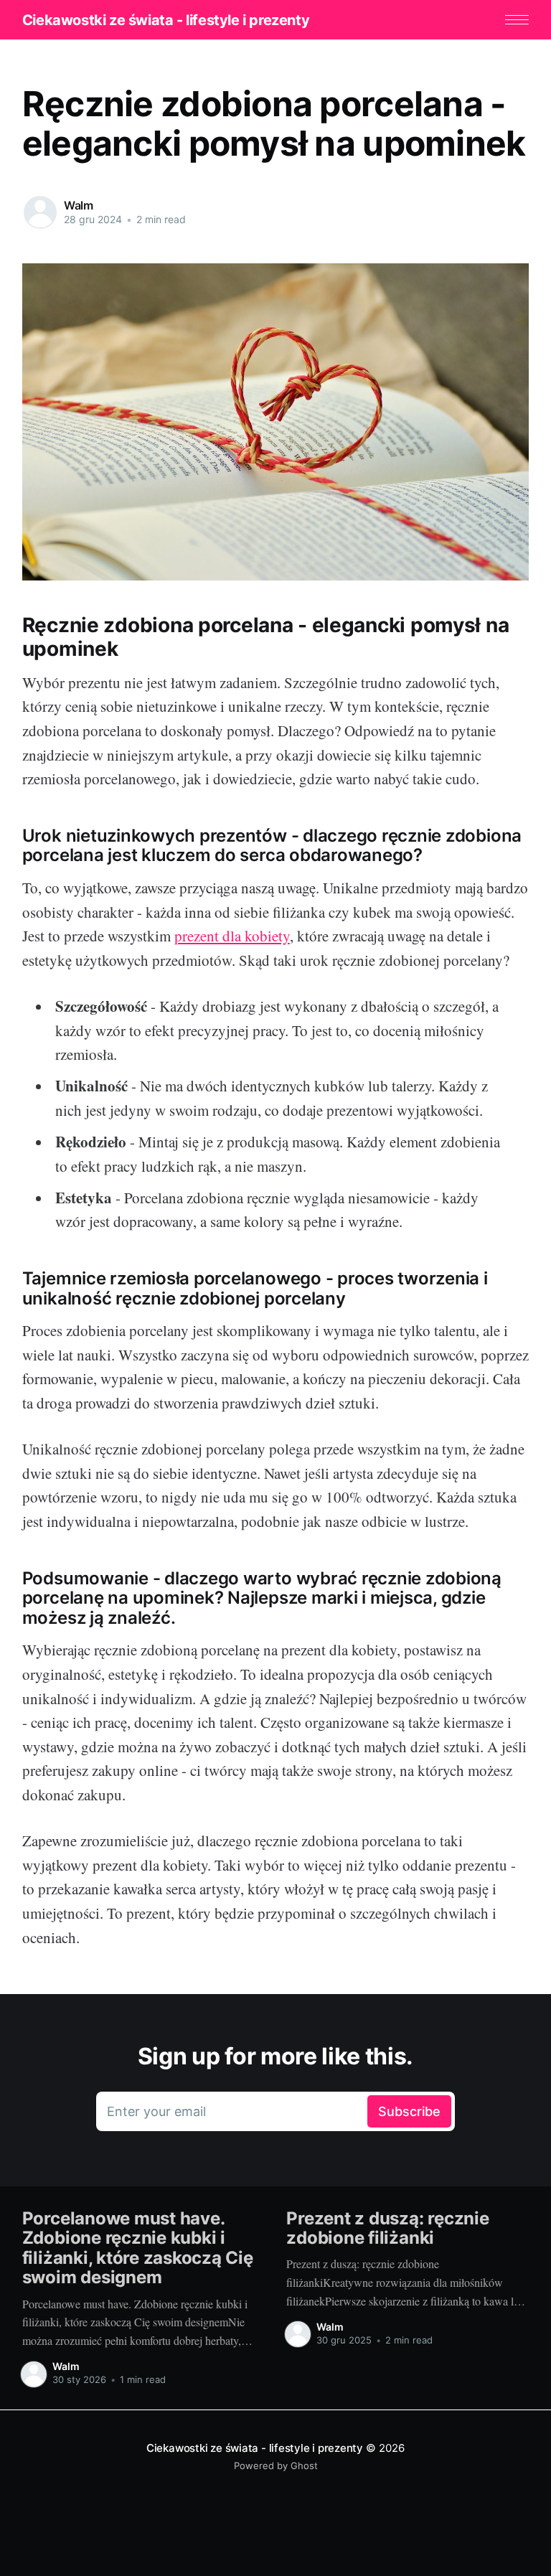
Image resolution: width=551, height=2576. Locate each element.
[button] (517, 20)
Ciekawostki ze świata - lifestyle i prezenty (166, 20)
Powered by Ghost (276, 2465)
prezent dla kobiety (232, 936)
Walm (79, 205)
